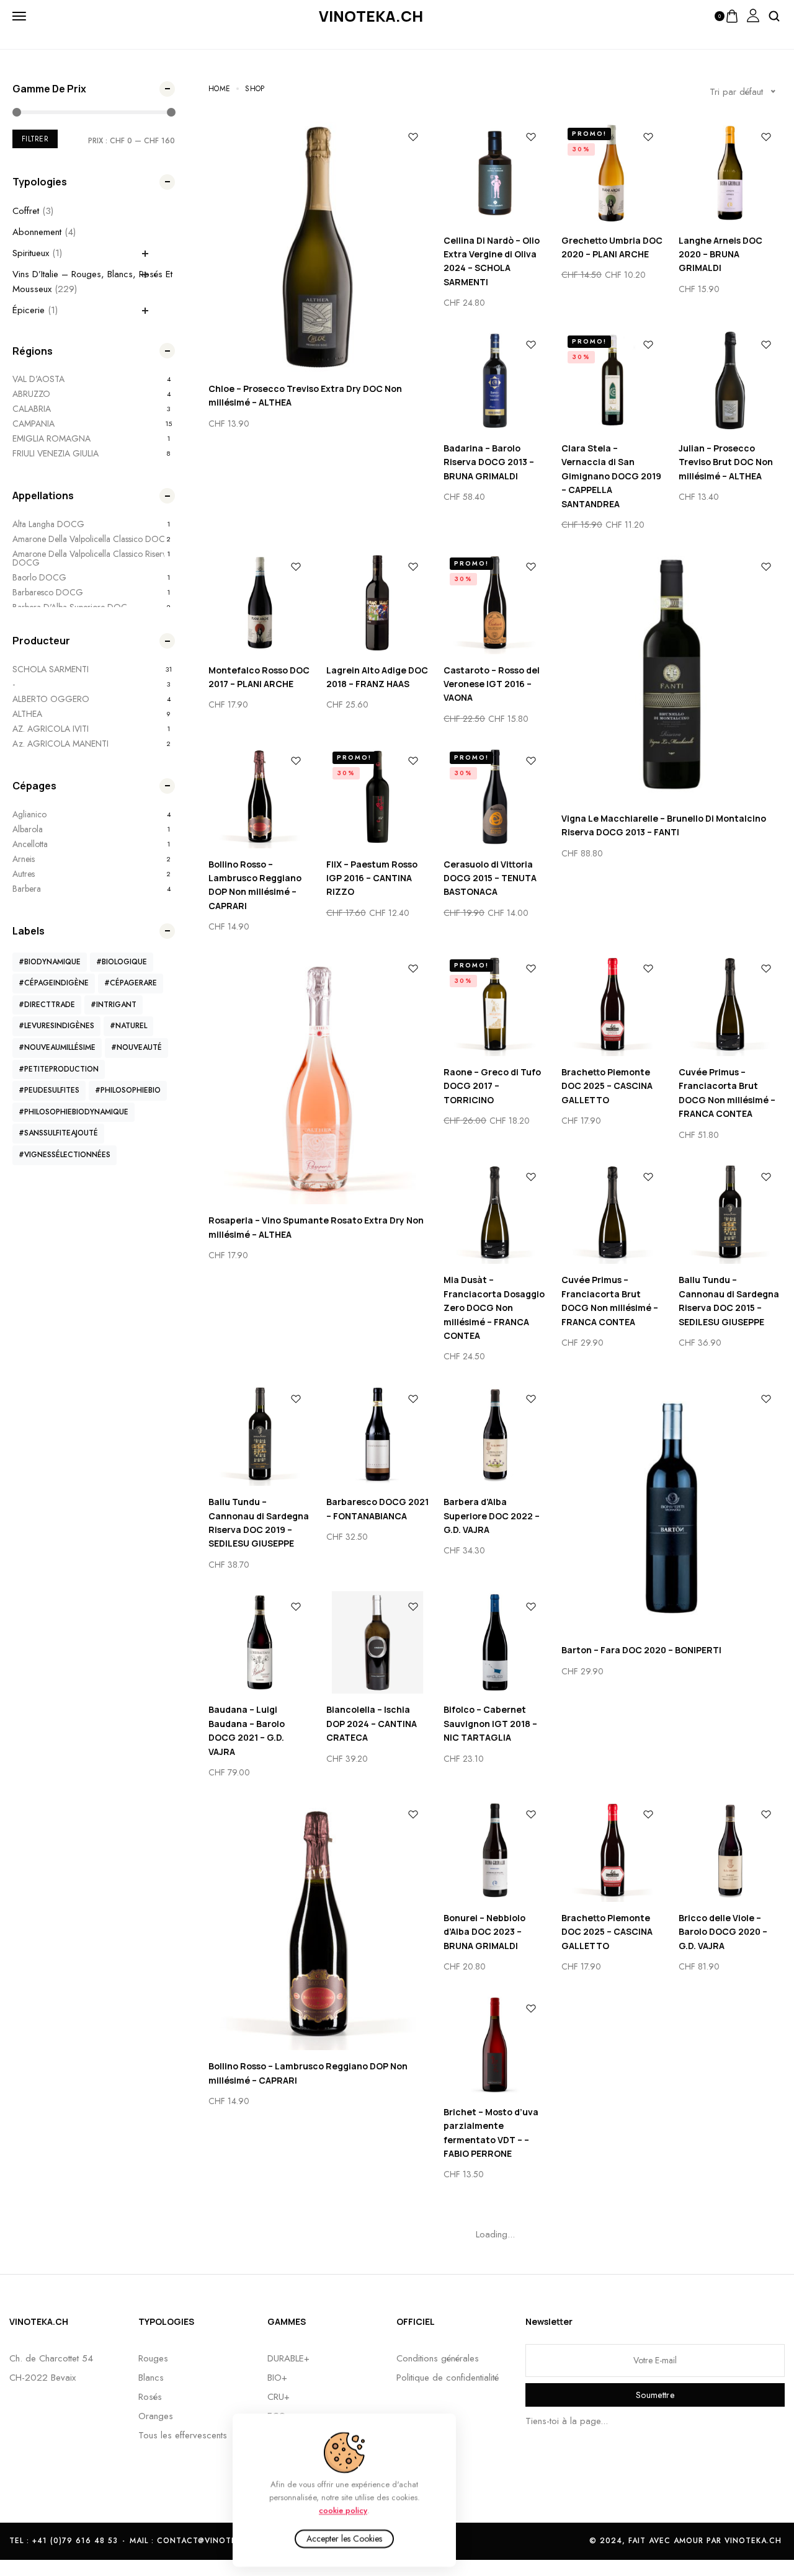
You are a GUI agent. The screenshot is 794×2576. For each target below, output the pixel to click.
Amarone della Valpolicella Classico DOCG (92, 539)
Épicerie (29, 310)
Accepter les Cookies (344, 2539)
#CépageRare (131, 983)
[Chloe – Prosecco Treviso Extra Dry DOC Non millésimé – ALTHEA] (319, 247)
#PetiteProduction (59, 1069)
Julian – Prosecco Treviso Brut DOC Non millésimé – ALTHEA (726, 462)
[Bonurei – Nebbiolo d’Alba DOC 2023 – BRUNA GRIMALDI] (495, 1850)
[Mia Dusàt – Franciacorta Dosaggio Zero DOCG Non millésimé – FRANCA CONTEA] (495, 1213)
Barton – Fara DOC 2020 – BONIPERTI (641, 1650)
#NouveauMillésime (57, 1047)
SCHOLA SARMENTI (51, 669)
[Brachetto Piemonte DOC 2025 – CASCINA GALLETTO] (613, 1005)
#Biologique (122, 962)
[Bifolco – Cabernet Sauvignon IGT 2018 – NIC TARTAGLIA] (495, 1643)
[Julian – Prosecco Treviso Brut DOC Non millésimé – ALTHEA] (730, 381)
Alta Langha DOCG (48, 524)
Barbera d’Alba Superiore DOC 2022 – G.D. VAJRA (492, 1516)
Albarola (28, 829)
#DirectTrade (47, 1005)
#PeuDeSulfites (49, 1090)
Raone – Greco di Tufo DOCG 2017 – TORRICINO (492, 1086)
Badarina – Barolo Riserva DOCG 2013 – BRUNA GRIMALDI (489, 462)
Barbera (27, 889)
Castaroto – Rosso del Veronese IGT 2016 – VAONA (492, 684)
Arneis (24, 859)
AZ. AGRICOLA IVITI (51, 729)
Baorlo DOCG (39, 577)
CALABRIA (32, 409)
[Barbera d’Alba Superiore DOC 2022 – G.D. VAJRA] (495, 1435)
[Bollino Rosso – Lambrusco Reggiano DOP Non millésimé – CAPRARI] (260, 797)
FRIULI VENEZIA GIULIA (56, 453)
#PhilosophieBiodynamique (74, 1112)
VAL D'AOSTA (38, 379)
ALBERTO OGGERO (51, 699)
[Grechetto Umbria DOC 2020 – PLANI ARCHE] (613, 173)
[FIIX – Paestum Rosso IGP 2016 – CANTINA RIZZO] (378, 797)
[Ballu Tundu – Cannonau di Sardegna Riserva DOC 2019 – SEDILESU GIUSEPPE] (260, 1435)
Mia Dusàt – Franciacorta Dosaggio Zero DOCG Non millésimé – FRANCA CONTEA (494, 1308)
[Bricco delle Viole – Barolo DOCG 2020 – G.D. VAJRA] (730, 1850)
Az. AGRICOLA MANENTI (60, 744)
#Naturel (128, 1026)
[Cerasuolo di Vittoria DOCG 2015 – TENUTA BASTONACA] (495, 797)
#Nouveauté (136, 1047)
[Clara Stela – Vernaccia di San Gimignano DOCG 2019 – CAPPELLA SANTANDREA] (613, 381)
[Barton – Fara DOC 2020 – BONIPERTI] (671, 1509)
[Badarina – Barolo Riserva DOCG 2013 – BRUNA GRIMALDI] (495, 381)
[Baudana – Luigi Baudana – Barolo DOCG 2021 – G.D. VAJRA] (260, 1643)
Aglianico (29, 814)
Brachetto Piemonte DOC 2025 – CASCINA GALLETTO (607, 1086)
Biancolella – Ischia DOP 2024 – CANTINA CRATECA (372, 1723)
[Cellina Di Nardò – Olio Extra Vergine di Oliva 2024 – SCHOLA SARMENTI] (495, 173)
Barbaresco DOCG (48, 592)
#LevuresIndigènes (56, 1026)
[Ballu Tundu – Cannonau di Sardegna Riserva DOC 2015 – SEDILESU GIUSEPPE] (730, 1213)
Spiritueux (31, 253)
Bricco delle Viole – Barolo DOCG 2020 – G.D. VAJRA (723, 1932)
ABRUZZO (31, 394)
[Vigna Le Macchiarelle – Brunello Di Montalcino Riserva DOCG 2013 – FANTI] (671, 677)
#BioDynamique (50, 962)
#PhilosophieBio (128, 1090)
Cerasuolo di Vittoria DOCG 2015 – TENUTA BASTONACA (490, 878)
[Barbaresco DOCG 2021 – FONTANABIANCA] (378, 1435)
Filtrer (35, 139)
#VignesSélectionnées (65, 1155)
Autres (24, 874)
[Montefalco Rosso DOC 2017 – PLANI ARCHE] (260, 603)
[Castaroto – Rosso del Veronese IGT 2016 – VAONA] (495, 603)
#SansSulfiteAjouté (58, 1133)
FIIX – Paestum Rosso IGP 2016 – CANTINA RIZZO (372, 878)
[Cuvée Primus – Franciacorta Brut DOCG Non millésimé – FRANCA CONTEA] (730, 1005)
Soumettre (655, 2395)
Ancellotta (30, 844)
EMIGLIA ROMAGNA (51, 438)
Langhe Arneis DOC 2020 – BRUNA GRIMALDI (720, 254)
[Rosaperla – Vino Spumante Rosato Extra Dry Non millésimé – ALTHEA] (319, 1079)
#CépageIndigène (54, 983)
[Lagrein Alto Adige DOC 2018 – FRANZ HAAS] (378, 603)
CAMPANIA (33, 424)
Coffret (26, 211)
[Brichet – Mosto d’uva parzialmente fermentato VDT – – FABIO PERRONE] (495, 2045)
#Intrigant (114, 1005)
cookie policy (343, 2510)
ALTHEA (27, 714)
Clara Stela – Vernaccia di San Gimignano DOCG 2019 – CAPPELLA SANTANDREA (611, 476)
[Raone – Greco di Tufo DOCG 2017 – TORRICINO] (495, 1005)
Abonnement (37, 232)
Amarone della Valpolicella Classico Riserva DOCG (91, 558)
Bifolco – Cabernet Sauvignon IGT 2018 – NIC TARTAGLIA (490, 1723)
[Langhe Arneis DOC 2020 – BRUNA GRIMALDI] (730, 173)
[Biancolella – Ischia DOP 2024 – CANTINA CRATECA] (378, 1643)
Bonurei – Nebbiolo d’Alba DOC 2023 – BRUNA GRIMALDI (484, 1932)
